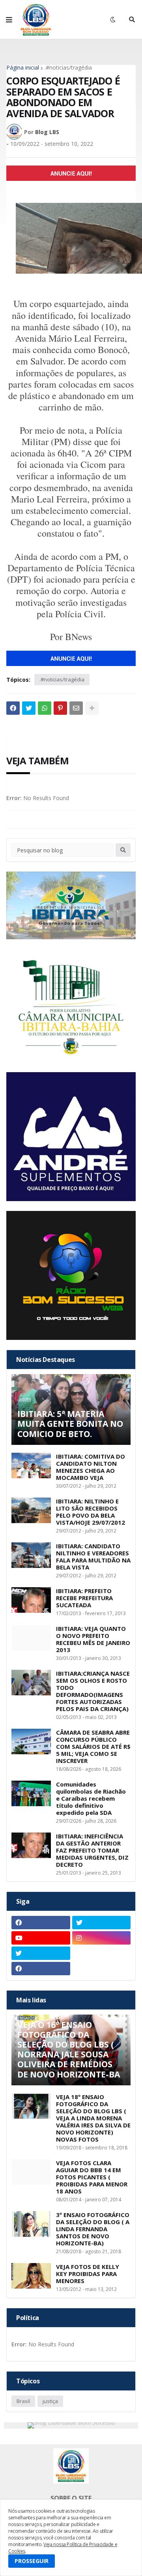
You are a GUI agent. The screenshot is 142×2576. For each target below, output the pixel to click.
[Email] (76, 708)
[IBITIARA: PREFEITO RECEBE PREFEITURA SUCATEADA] (31, 1600)
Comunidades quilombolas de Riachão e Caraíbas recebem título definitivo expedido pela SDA (91, 1798)
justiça (50, 2401)
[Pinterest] (60, 708)
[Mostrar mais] (92, 708)
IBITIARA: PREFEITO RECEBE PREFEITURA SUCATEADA (84, 1598)
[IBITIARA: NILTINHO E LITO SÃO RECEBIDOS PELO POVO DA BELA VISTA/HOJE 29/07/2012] (31, 1510)
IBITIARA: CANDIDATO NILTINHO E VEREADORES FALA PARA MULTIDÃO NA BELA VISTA (93, 1557)
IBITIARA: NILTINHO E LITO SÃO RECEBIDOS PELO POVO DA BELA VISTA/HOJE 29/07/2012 (91, 1512)
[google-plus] (102, 1953)
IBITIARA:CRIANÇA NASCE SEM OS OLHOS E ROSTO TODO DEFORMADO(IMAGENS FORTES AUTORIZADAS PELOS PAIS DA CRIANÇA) (93, 1691)
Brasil (23, 2401)
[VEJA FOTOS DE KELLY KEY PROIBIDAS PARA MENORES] (31, 2276)
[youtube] (41, 1938)
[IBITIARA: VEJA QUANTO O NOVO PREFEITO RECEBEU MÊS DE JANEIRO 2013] (31, 1638)
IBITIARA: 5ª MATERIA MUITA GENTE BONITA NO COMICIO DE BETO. (70, 1424)
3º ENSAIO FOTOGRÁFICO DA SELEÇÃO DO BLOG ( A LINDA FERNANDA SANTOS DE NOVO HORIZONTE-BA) (93, 2229)
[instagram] (102, 1938)
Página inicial (23, 68)
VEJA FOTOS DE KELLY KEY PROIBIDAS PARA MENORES (88, 2274)
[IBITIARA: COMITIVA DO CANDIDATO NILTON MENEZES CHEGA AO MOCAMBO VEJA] (31, 1466)
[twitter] (102, 1923)
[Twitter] (29, 708)
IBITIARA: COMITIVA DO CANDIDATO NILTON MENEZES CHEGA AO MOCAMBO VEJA (91, 1467)
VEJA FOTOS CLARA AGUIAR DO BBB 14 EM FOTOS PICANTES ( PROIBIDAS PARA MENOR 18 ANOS (92, 2177)
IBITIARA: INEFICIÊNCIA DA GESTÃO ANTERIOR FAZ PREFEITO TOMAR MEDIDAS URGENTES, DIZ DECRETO (92, 1850)
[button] (9, 20)
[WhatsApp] (45, 708)
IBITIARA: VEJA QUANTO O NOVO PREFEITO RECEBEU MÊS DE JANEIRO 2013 (93, 1639)
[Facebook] (13, 708)
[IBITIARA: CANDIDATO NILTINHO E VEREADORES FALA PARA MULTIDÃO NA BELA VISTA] (31, 1555)
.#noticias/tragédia (68, 68)
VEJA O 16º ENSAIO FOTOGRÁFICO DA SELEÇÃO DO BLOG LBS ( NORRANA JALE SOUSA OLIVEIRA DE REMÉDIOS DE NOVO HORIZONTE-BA (69, 2050)
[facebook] (41, 1923)
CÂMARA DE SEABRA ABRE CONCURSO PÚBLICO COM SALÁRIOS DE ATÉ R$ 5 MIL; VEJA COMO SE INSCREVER (93, 1746)
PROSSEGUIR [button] (32, 2561)
